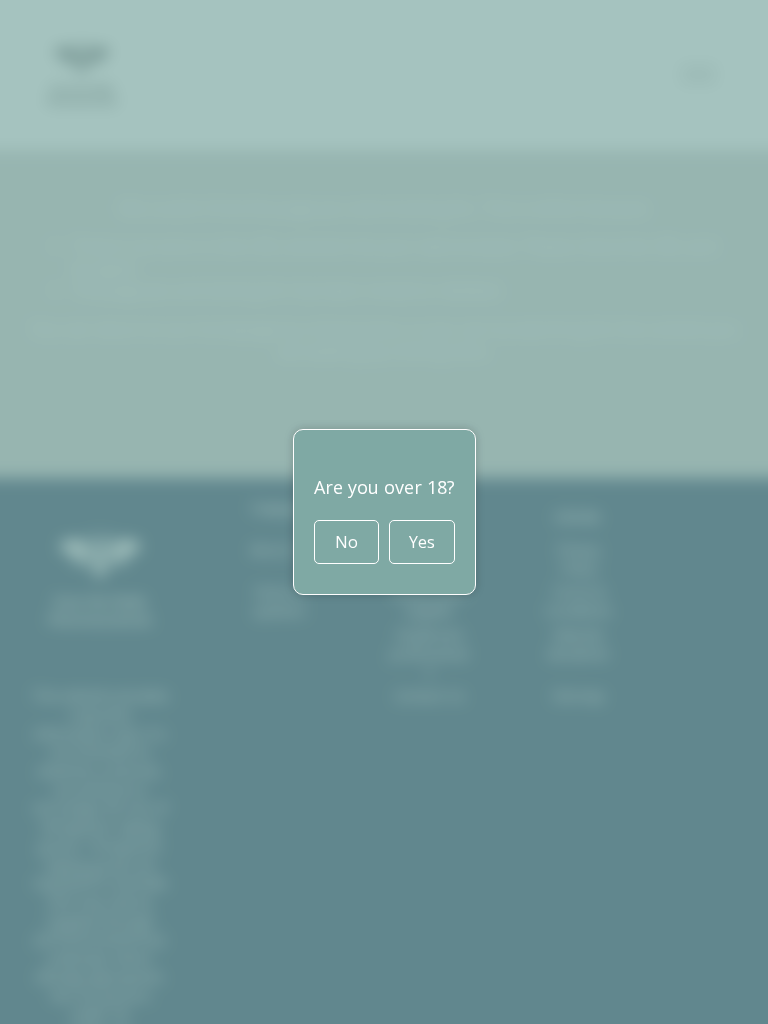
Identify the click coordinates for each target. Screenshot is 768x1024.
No (346, 542)
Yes (422, 542)
